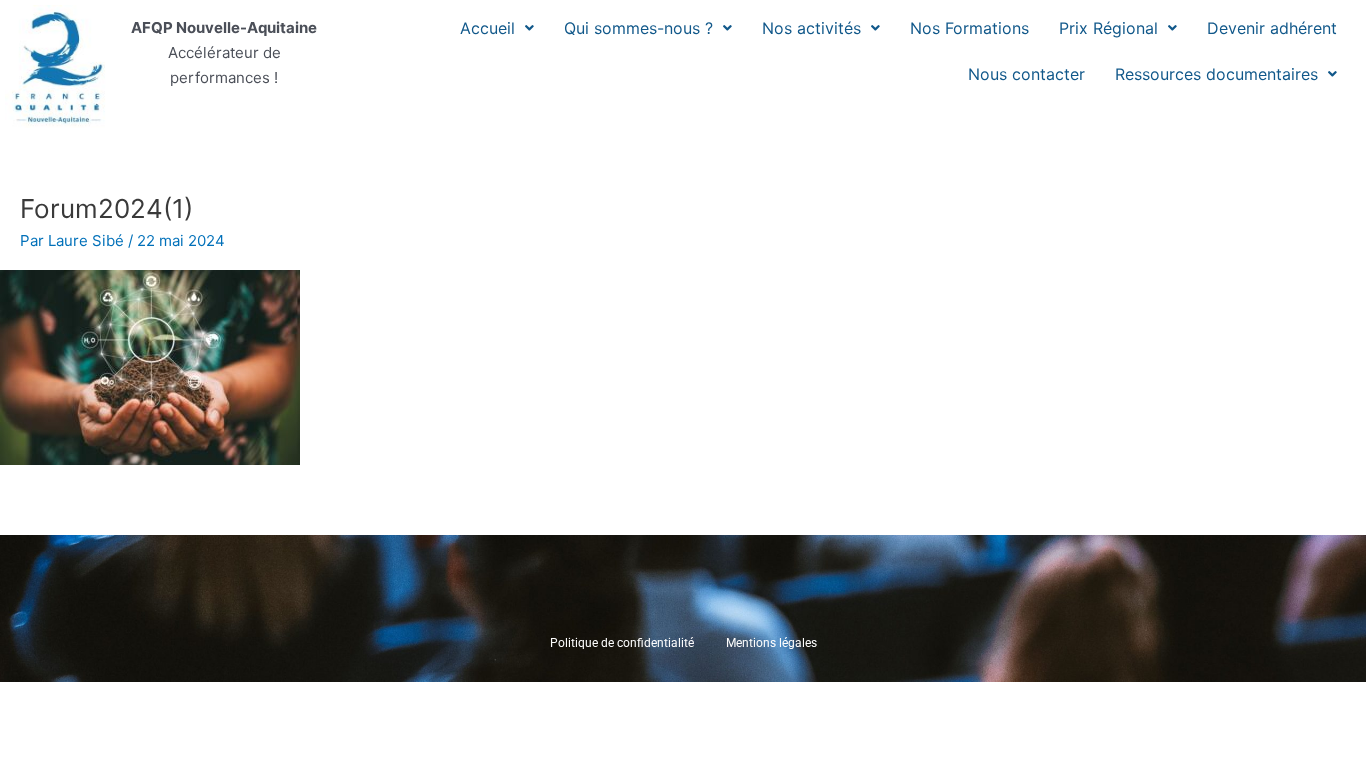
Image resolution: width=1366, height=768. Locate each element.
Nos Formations (969, 28)
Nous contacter (1026, 74)
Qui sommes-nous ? (638, 28)
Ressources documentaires (1216, 74)
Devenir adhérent (1272, 28)
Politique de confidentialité (622, 643)
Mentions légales (771, 643)
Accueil (487, 28)
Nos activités (811, 28)
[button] (497, 28)
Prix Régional (1108, 28)
